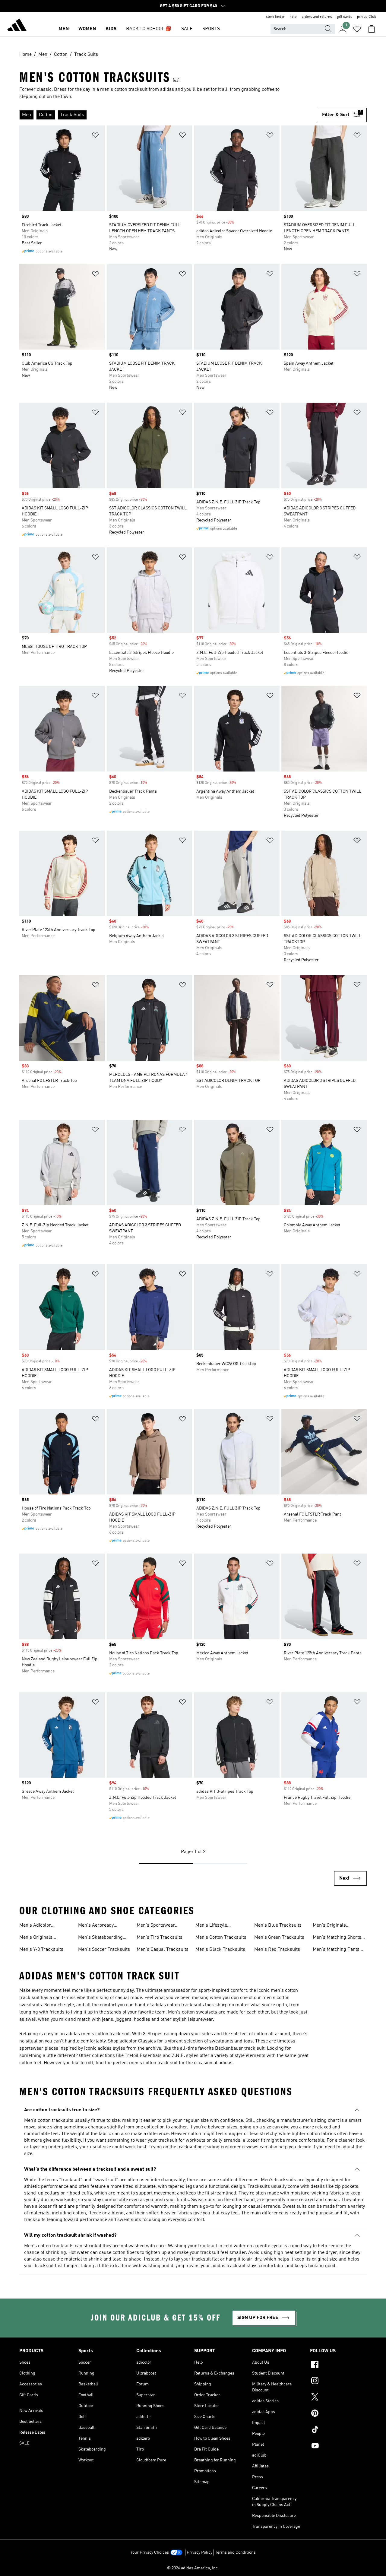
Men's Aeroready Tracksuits (96, 1926)
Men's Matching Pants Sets (336, 1950)
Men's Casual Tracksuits (163, 1950)
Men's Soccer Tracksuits (104, 1950)
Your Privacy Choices (150, 2552)
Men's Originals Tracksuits (36, 1938)
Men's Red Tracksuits (277, 1950)
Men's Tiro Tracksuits (160, 1938)
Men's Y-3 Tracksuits (41, 1950)
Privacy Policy (199, 2552)
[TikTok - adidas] (338, 2430)
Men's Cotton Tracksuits (221, 1938)
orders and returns (317, 17)
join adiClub (367, 17)
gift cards (345, 17)
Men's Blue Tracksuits (278, 1925)
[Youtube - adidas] (338, 2447)
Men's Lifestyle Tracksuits (211, 1926)
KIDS (111, 29)
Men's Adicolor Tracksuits (35, 1926)
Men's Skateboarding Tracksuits (100, 1938)
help (293, 17)
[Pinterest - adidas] (338, 2414)
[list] (168, 115)
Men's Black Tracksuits (220, 1950)
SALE (187, 29)
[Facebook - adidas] (338, 2365)
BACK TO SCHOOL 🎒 (149, 29)
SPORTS (211, 29)
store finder (275, 17)
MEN (64, 29)
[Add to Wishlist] (95, 136)
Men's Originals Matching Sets (329, 1926)
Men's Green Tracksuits (279, 1938)
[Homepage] (17, 26)
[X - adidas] (338, 2398)
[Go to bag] (372, 29)
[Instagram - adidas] (338, 2381)
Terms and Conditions (235, 2552)
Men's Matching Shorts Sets (337, 1938)
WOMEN (87, 29)
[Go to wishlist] (357, 29)
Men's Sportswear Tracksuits (156, 1926)
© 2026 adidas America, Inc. (193, 2568)
